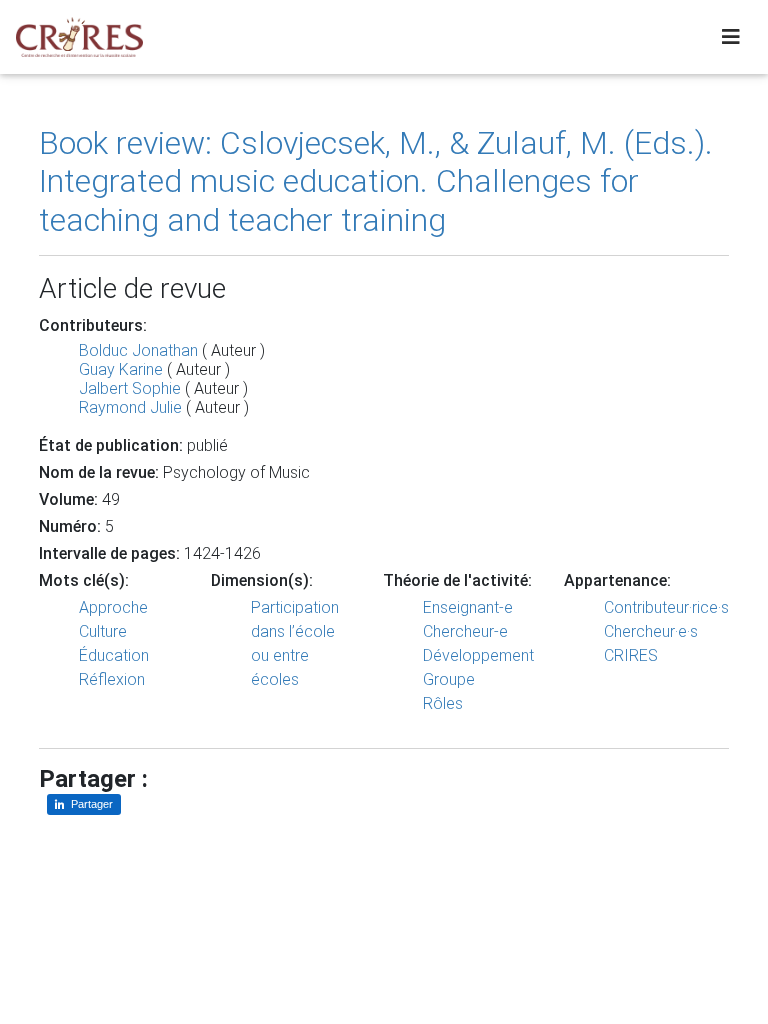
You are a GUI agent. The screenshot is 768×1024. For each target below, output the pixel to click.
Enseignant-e (468, 607)
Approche (113, 607)
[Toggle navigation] (731, 37)
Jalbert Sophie (130, 388)
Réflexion (112, 679)
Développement (478, 655)
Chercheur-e (465, 631)
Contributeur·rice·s (666, 607)
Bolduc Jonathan (138, 350)
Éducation (114, 655)
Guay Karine (121, 369)
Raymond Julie (130, 407)
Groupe (449, 679)
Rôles (443, 703)
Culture (103, 631)
